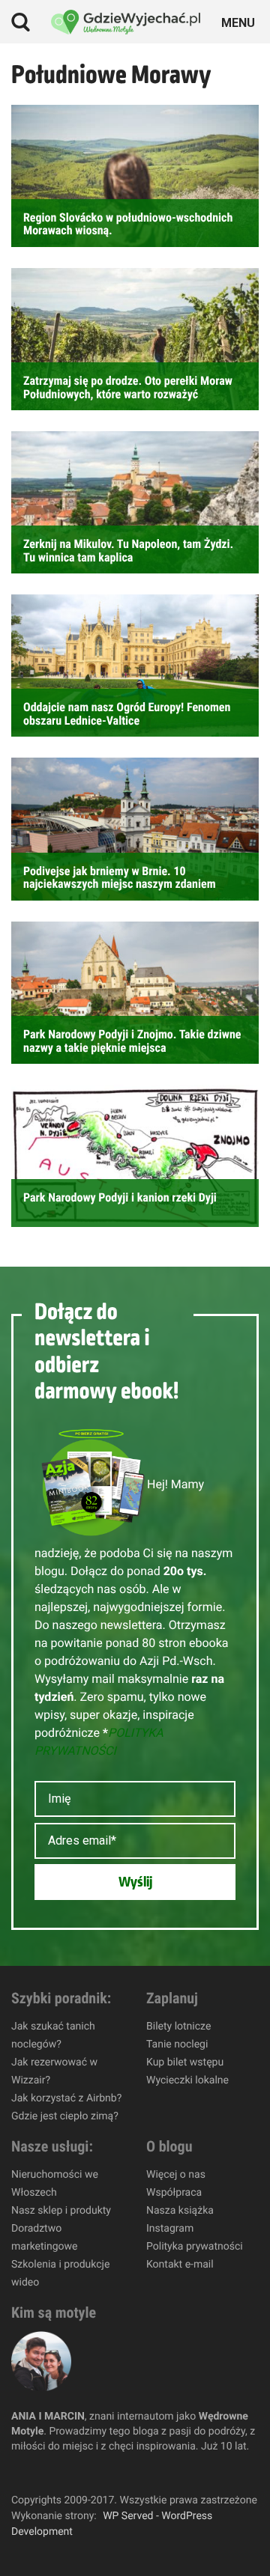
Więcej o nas (176, 2175)
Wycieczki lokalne (187, 2080)
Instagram (170, 2229)
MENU (240, 21)
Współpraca (174, 2193)
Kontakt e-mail (180, 2265)
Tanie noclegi (177, 2044)
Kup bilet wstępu (185, 2062)
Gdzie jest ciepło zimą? (65, 2116)
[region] (135, 2448)
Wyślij (135, 1882)
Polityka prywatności (195, 2247)
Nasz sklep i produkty (61, 2211)
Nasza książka (180, 2211)
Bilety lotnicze (178, 2027)
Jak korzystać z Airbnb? (66, 2098)
